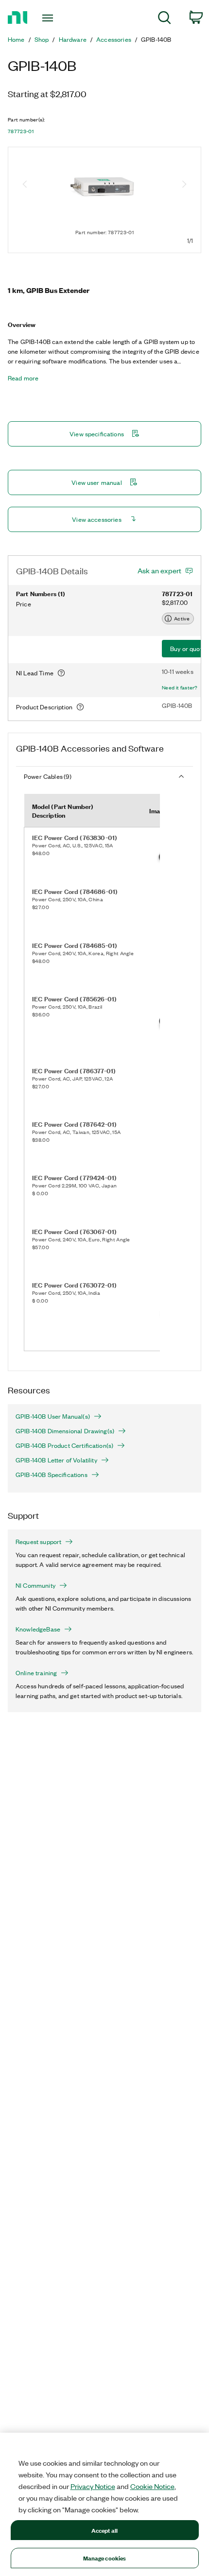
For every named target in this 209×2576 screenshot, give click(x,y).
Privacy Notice (93, 2486)
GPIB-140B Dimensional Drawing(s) (65, 1431)
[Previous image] (25, 185)
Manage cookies (105, 2558)
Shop (42, 39)
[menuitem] (165, 19)
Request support (38, 1542)
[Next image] (184, 185)
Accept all (104, 2530)
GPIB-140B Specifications (52, 1475)
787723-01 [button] (21, 131)
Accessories (114, 39)
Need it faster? (180, 687)
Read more (23, 378)
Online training (36, 1673)
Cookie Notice (152, 2486)
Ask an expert (159, 570)
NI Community (35, 1585)
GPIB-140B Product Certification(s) (64, 1445)
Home (16, 39)
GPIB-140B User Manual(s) (53, 1416)
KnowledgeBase (38, 1629)
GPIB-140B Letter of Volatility (56, 1460)
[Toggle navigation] (50, 18)
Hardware (73, 39)
